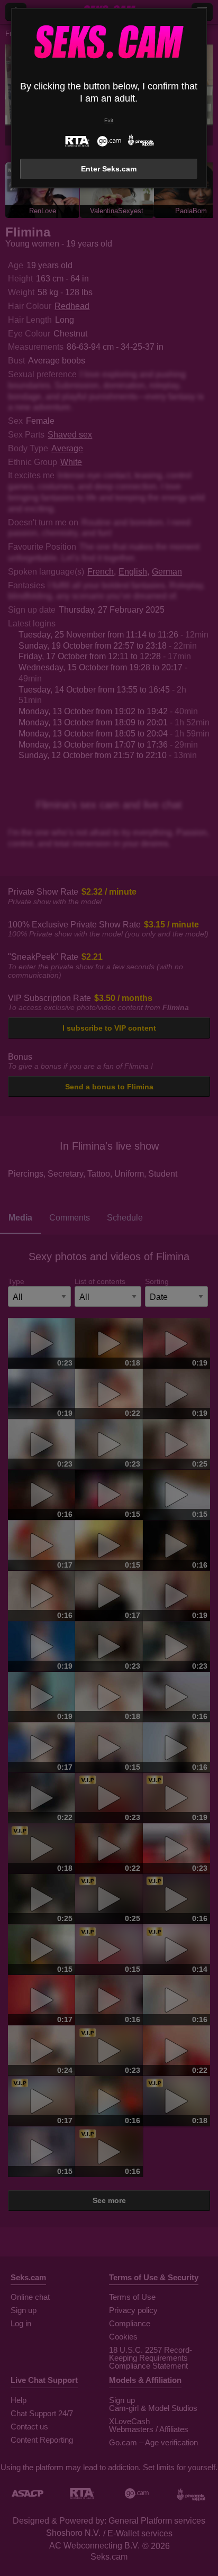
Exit (109, 120)
